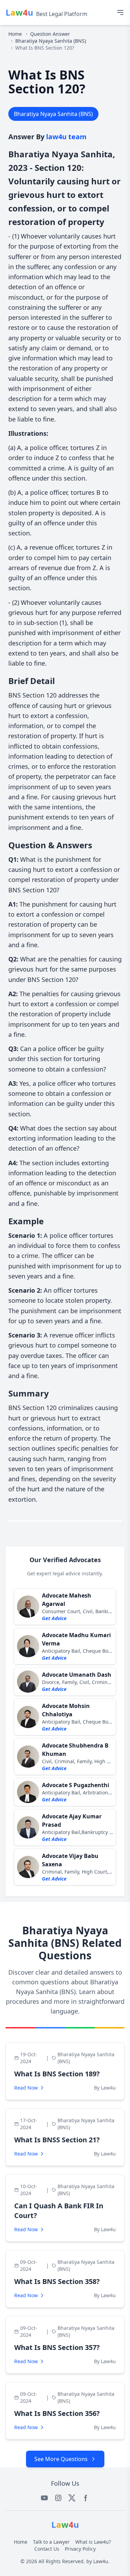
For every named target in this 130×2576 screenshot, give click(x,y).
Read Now (26, 2088)
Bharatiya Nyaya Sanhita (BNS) (51, 41)
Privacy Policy (80, 2549)
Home (15, 34)
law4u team (66, 137)
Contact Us (47, 2549)
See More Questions (61, 2459)
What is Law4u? (93, 2542)
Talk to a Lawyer (51, 2542)
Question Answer (50, 34)
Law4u (101, 2561)
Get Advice (54, 1618)
